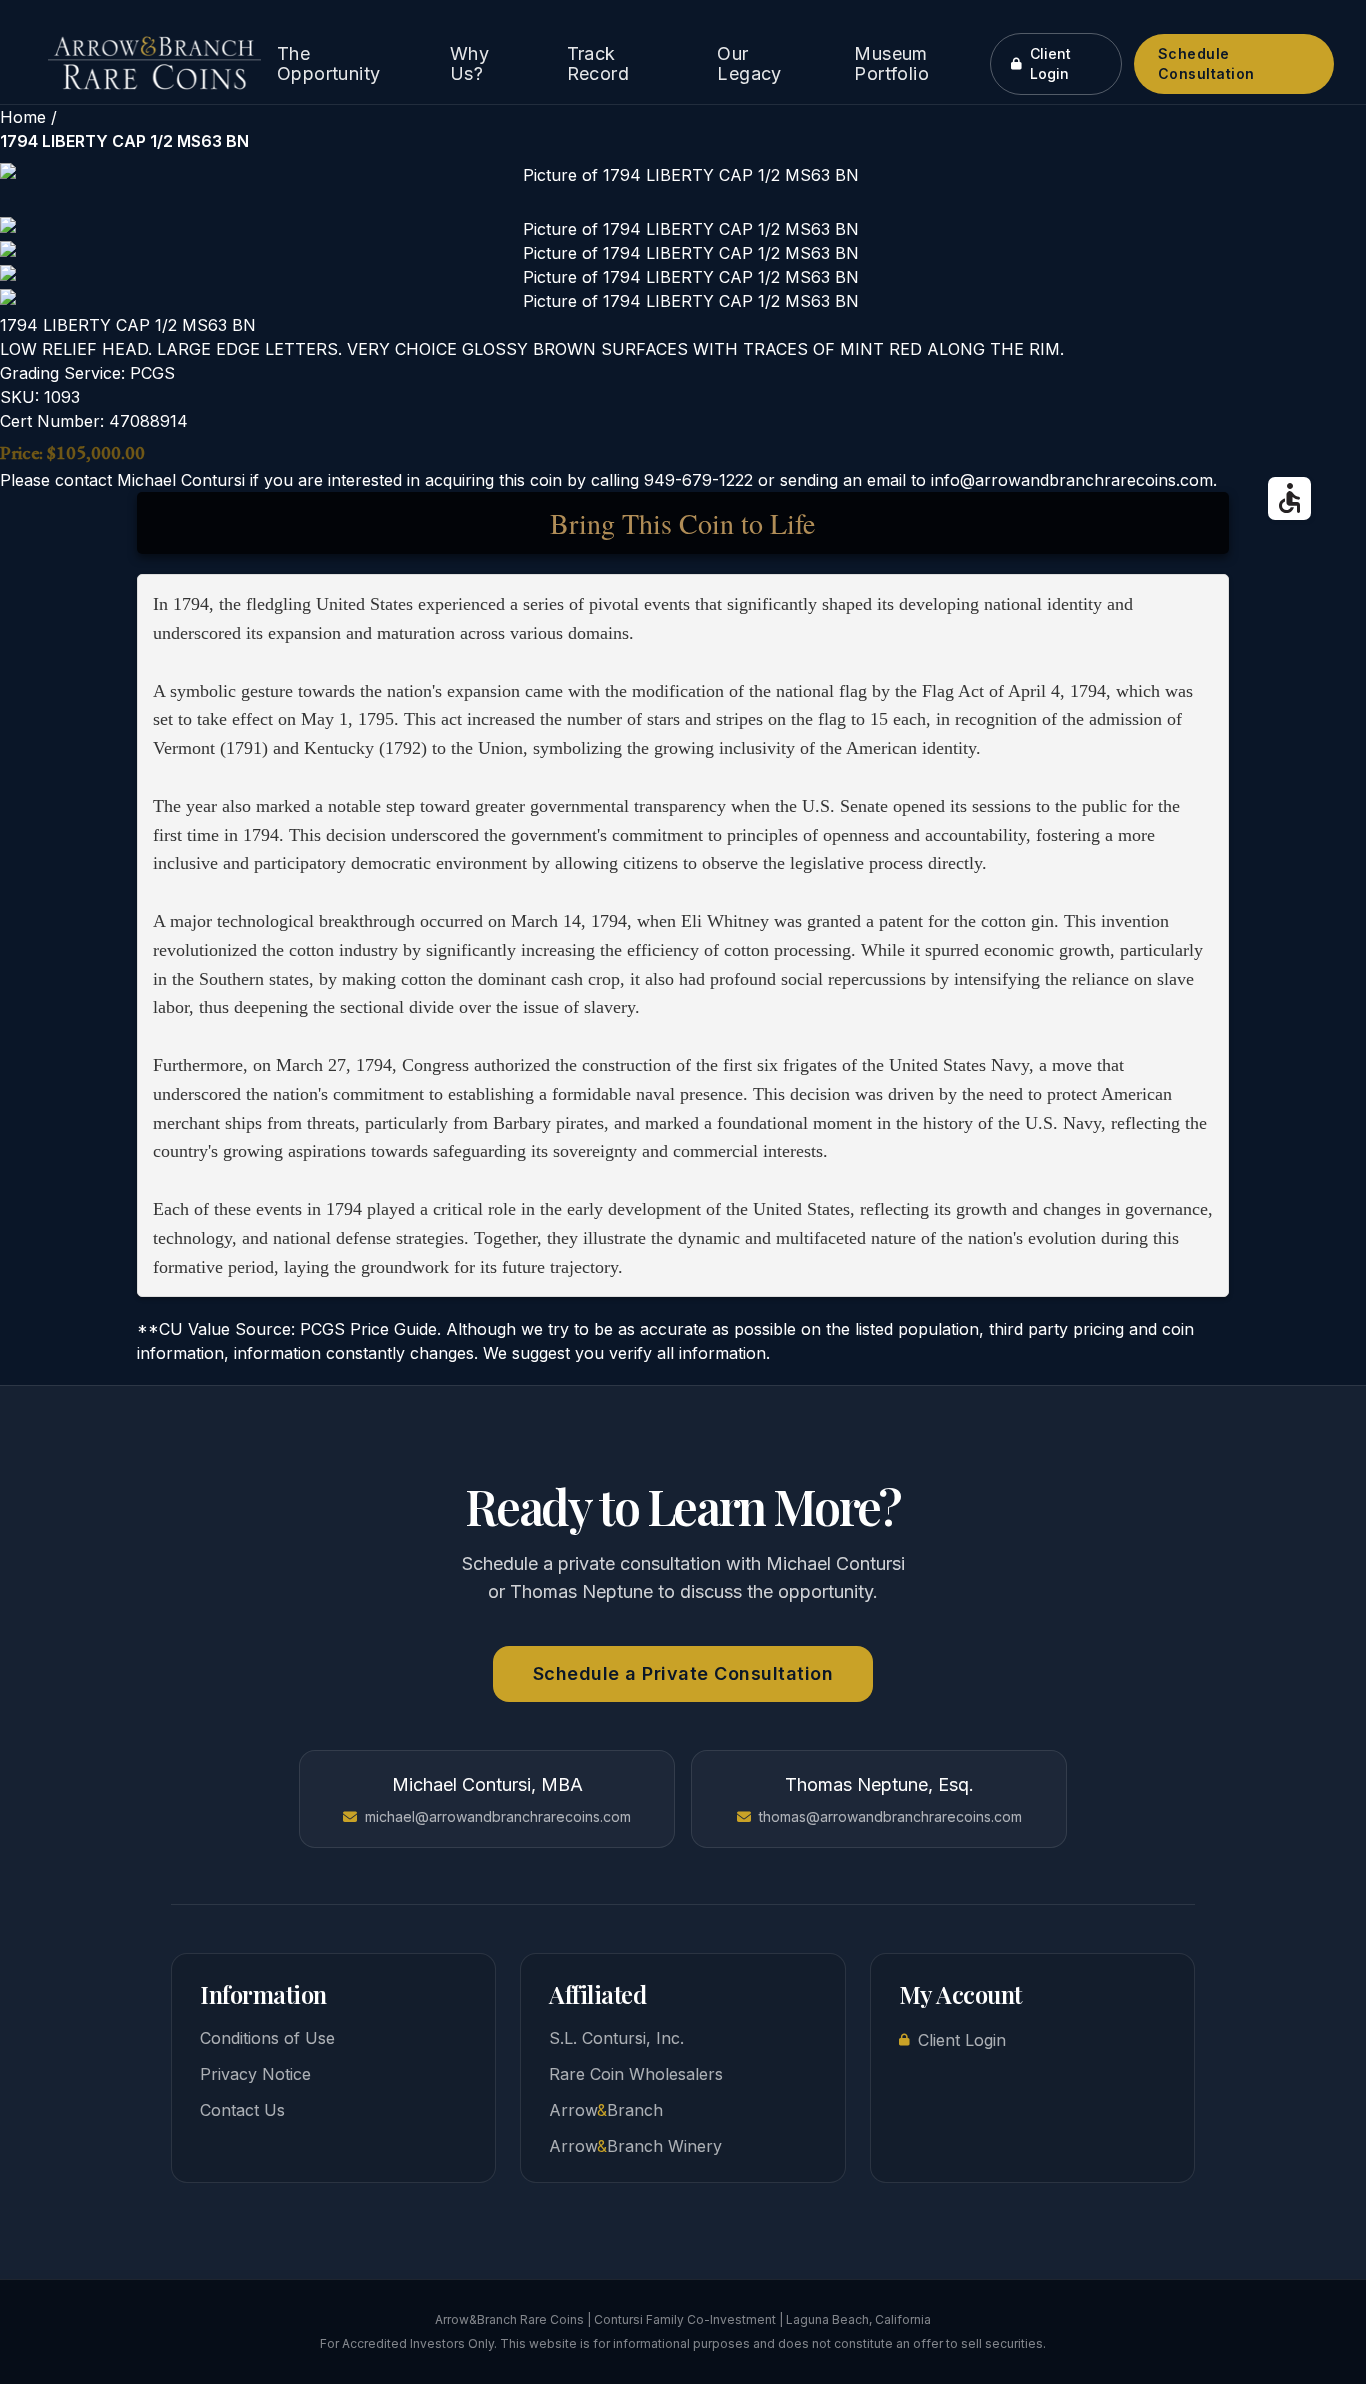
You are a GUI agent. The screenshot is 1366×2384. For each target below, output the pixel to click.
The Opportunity (328, 64)
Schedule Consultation (1206, 63)
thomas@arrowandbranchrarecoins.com (890, 1816)
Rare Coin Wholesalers (636, 2074)
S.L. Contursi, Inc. (616, 2038)
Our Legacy (749, 64)
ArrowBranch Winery (635, 2146)
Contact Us (242, 2110)
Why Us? (469, 64)
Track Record (598, 64)
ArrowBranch (606, 2110)
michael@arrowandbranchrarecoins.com (498, 1816)
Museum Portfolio (891, 64)
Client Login (1050, 63)
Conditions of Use (267, 2038)
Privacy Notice (255, 2074)
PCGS (152, 373)
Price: (21, 452)
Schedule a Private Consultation (683, 1673)
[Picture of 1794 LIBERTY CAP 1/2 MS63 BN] (683, 175)
